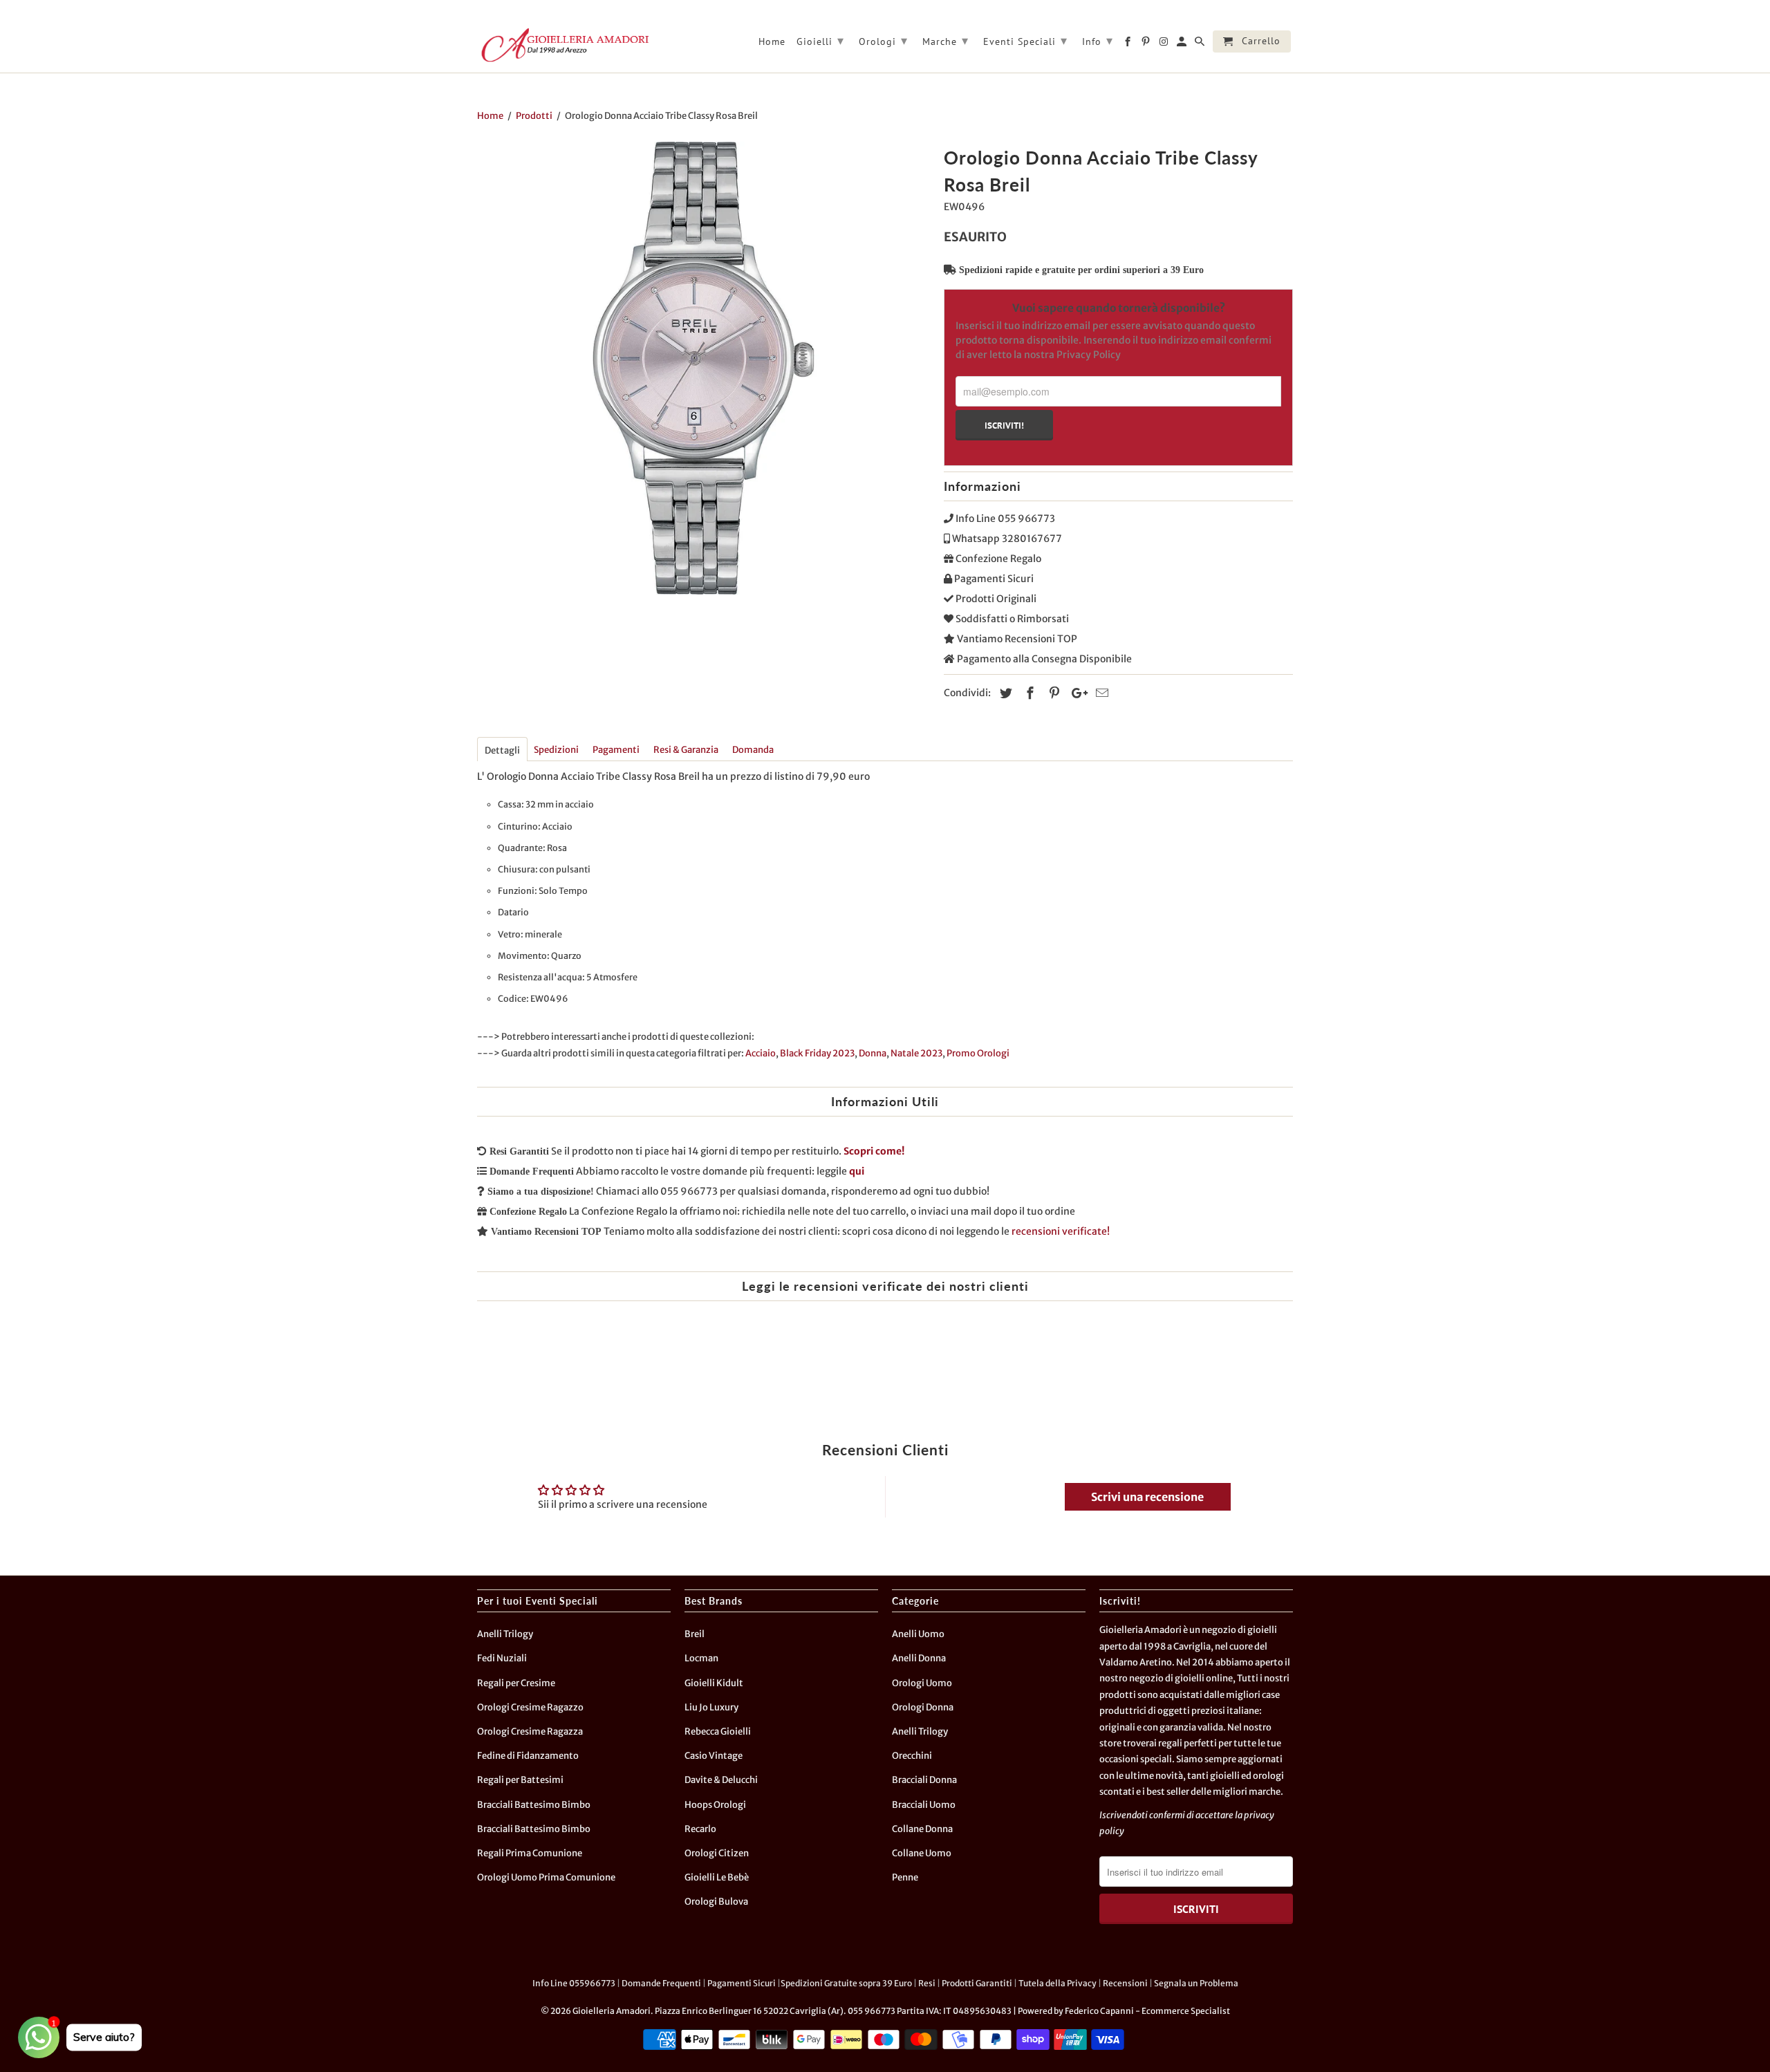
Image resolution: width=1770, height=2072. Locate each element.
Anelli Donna (919, 1658)
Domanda (753, 750)
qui (857, 1171)
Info (1098, 40)
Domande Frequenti (661, 1983)
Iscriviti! (1004, 425)
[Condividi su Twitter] (1004, 693)
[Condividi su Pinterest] (1052, 693)
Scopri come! (874, 1151)
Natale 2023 (916, 1053)
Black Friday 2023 (817, 1053)
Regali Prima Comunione (530, 1853)
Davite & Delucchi (721, 1780)
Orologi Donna (923, 1707)
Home (772, 42)
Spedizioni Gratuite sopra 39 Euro (846, 1983)
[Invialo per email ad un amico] (1100, 693)
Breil (695, 1634)
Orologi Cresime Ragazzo (530, 1707)
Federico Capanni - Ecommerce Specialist (1147, 2011)
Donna (873, 1053)
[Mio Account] (1183, 44)
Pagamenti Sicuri (742, 1983)
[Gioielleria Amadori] (563, 45)
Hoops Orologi (715, 1805)
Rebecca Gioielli (718, 1732)
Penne (905, 1877)
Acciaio (761, 1053)
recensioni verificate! (1061, 1231)
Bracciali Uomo (924, 1805)
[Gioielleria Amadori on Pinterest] (1147, 44)
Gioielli (820, 40)
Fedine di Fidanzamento (528, 1756)
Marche (945, 40)
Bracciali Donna (924, 1780)
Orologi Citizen (717, 1853)
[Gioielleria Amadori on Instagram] (1165, 44)
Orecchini (912, 1756)
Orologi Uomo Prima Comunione (546, 1877)
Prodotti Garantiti (977, 1983)
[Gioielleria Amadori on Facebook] (1129, 44)
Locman (701, 1658)
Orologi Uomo (922, 1683)
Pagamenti (616, 750)
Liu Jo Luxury (711, 1707)
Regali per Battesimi (520, 1780)
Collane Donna (922, 1829)
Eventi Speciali (1025, 40)
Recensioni (1125, 1983)
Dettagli (502, 750)
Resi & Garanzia (686, 750)
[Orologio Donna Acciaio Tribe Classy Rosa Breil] (704, 368)
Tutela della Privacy (1058, 1983)
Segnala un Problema (1196, 1983)
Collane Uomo (922, 1853)
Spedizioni (556, 750)
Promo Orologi (978, 1053)
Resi (927, 1983)
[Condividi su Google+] (1076, 693)
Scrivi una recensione (1147, 1497)
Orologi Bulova (716, 1902)
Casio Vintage (714, 1756)
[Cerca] (1201, 44)
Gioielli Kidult (714, 1683)
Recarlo (700, 1829)
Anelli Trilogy (505, 1634)
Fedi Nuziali (502, 1658)
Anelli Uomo (918, 1634)
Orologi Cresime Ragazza (530, 1732)
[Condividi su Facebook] (1028, 693)
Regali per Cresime (516, 1683)
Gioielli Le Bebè (717, 1877)
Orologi (883, 40)
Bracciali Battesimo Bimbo (534, 1805)
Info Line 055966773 (574, 1983)
